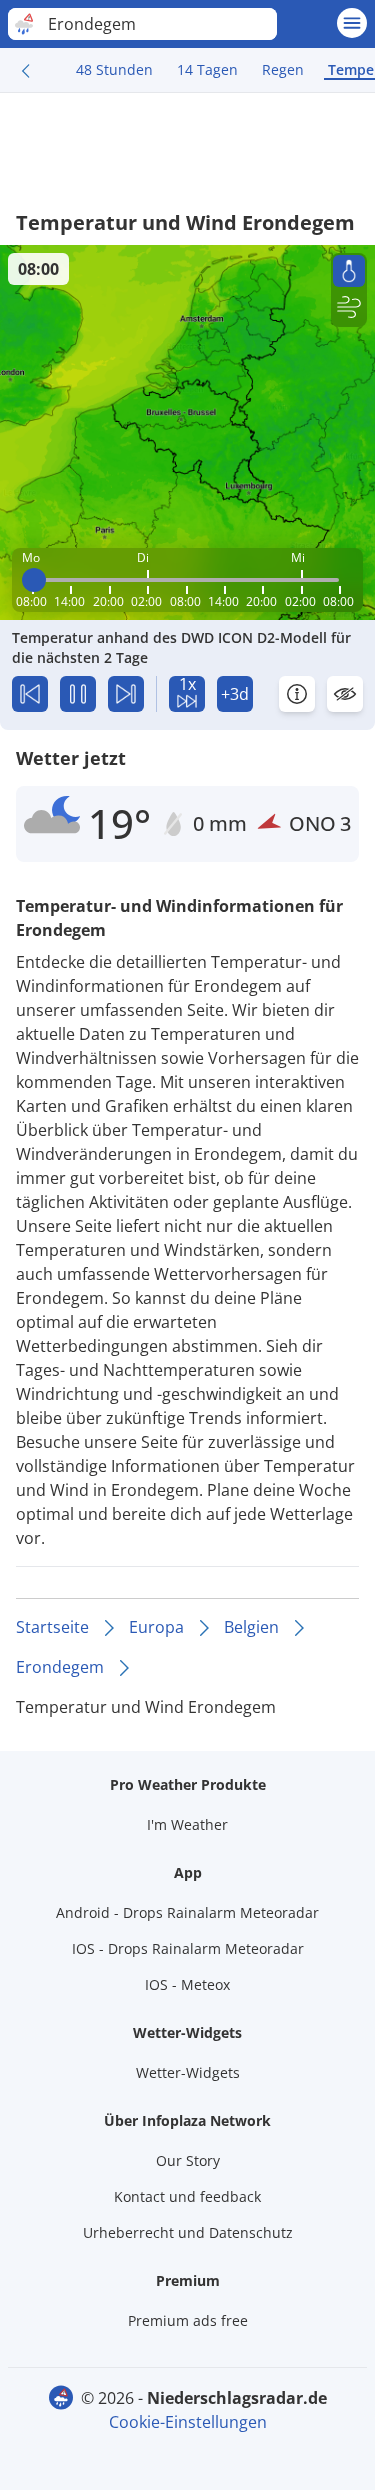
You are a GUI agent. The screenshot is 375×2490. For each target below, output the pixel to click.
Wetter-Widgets (188, 2072)
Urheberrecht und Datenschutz (188, 2232)
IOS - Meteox (187, 1984)
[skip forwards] (126, 694)
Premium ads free (188, 2320)
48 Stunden (114, 69)
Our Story (188, 2160)
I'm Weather (187, 1824)
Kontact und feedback (187, 2196)
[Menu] (352, 23)
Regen (283, 69)
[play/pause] (78, 694)
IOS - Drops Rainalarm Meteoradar (188, 1948)
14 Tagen (207, 69)
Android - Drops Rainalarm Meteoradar (187, 1912)
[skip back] (30, 694)
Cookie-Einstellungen (188, 2422)
